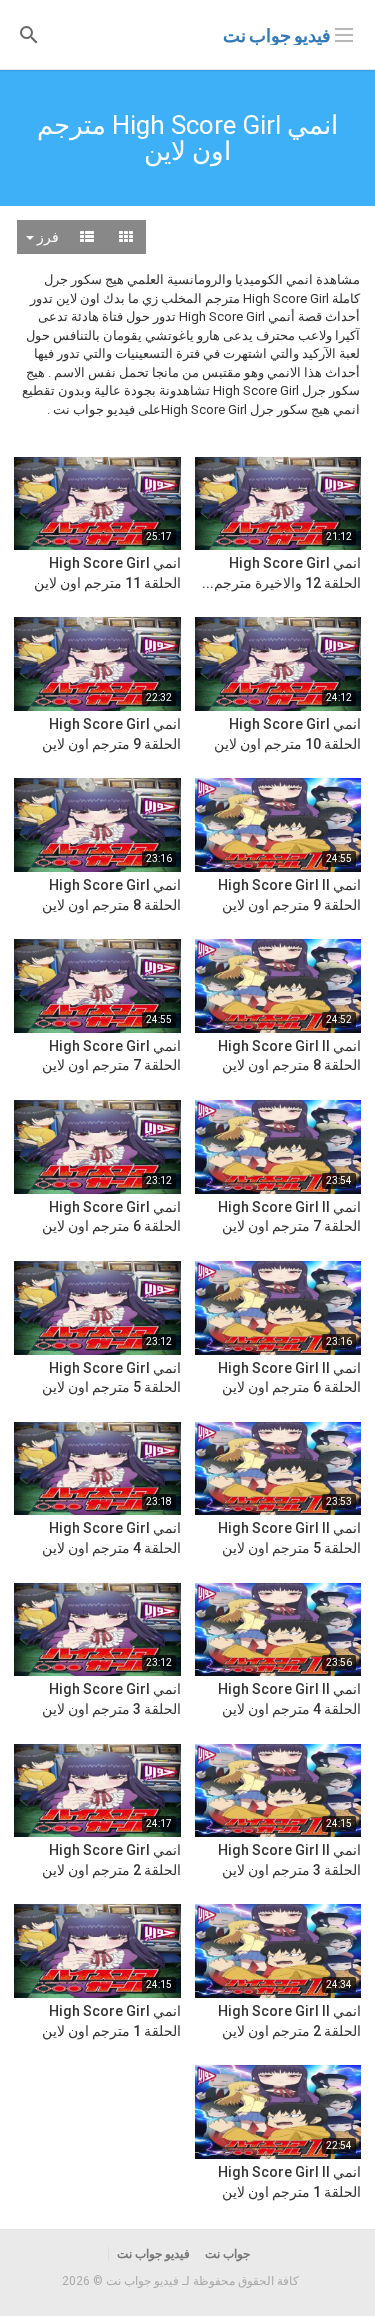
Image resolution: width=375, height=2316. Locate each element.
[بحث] (29, 33)
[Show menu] (344, 33)
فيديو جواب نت (277, 35)
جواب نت (227, 2254)
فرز (46, 237)
